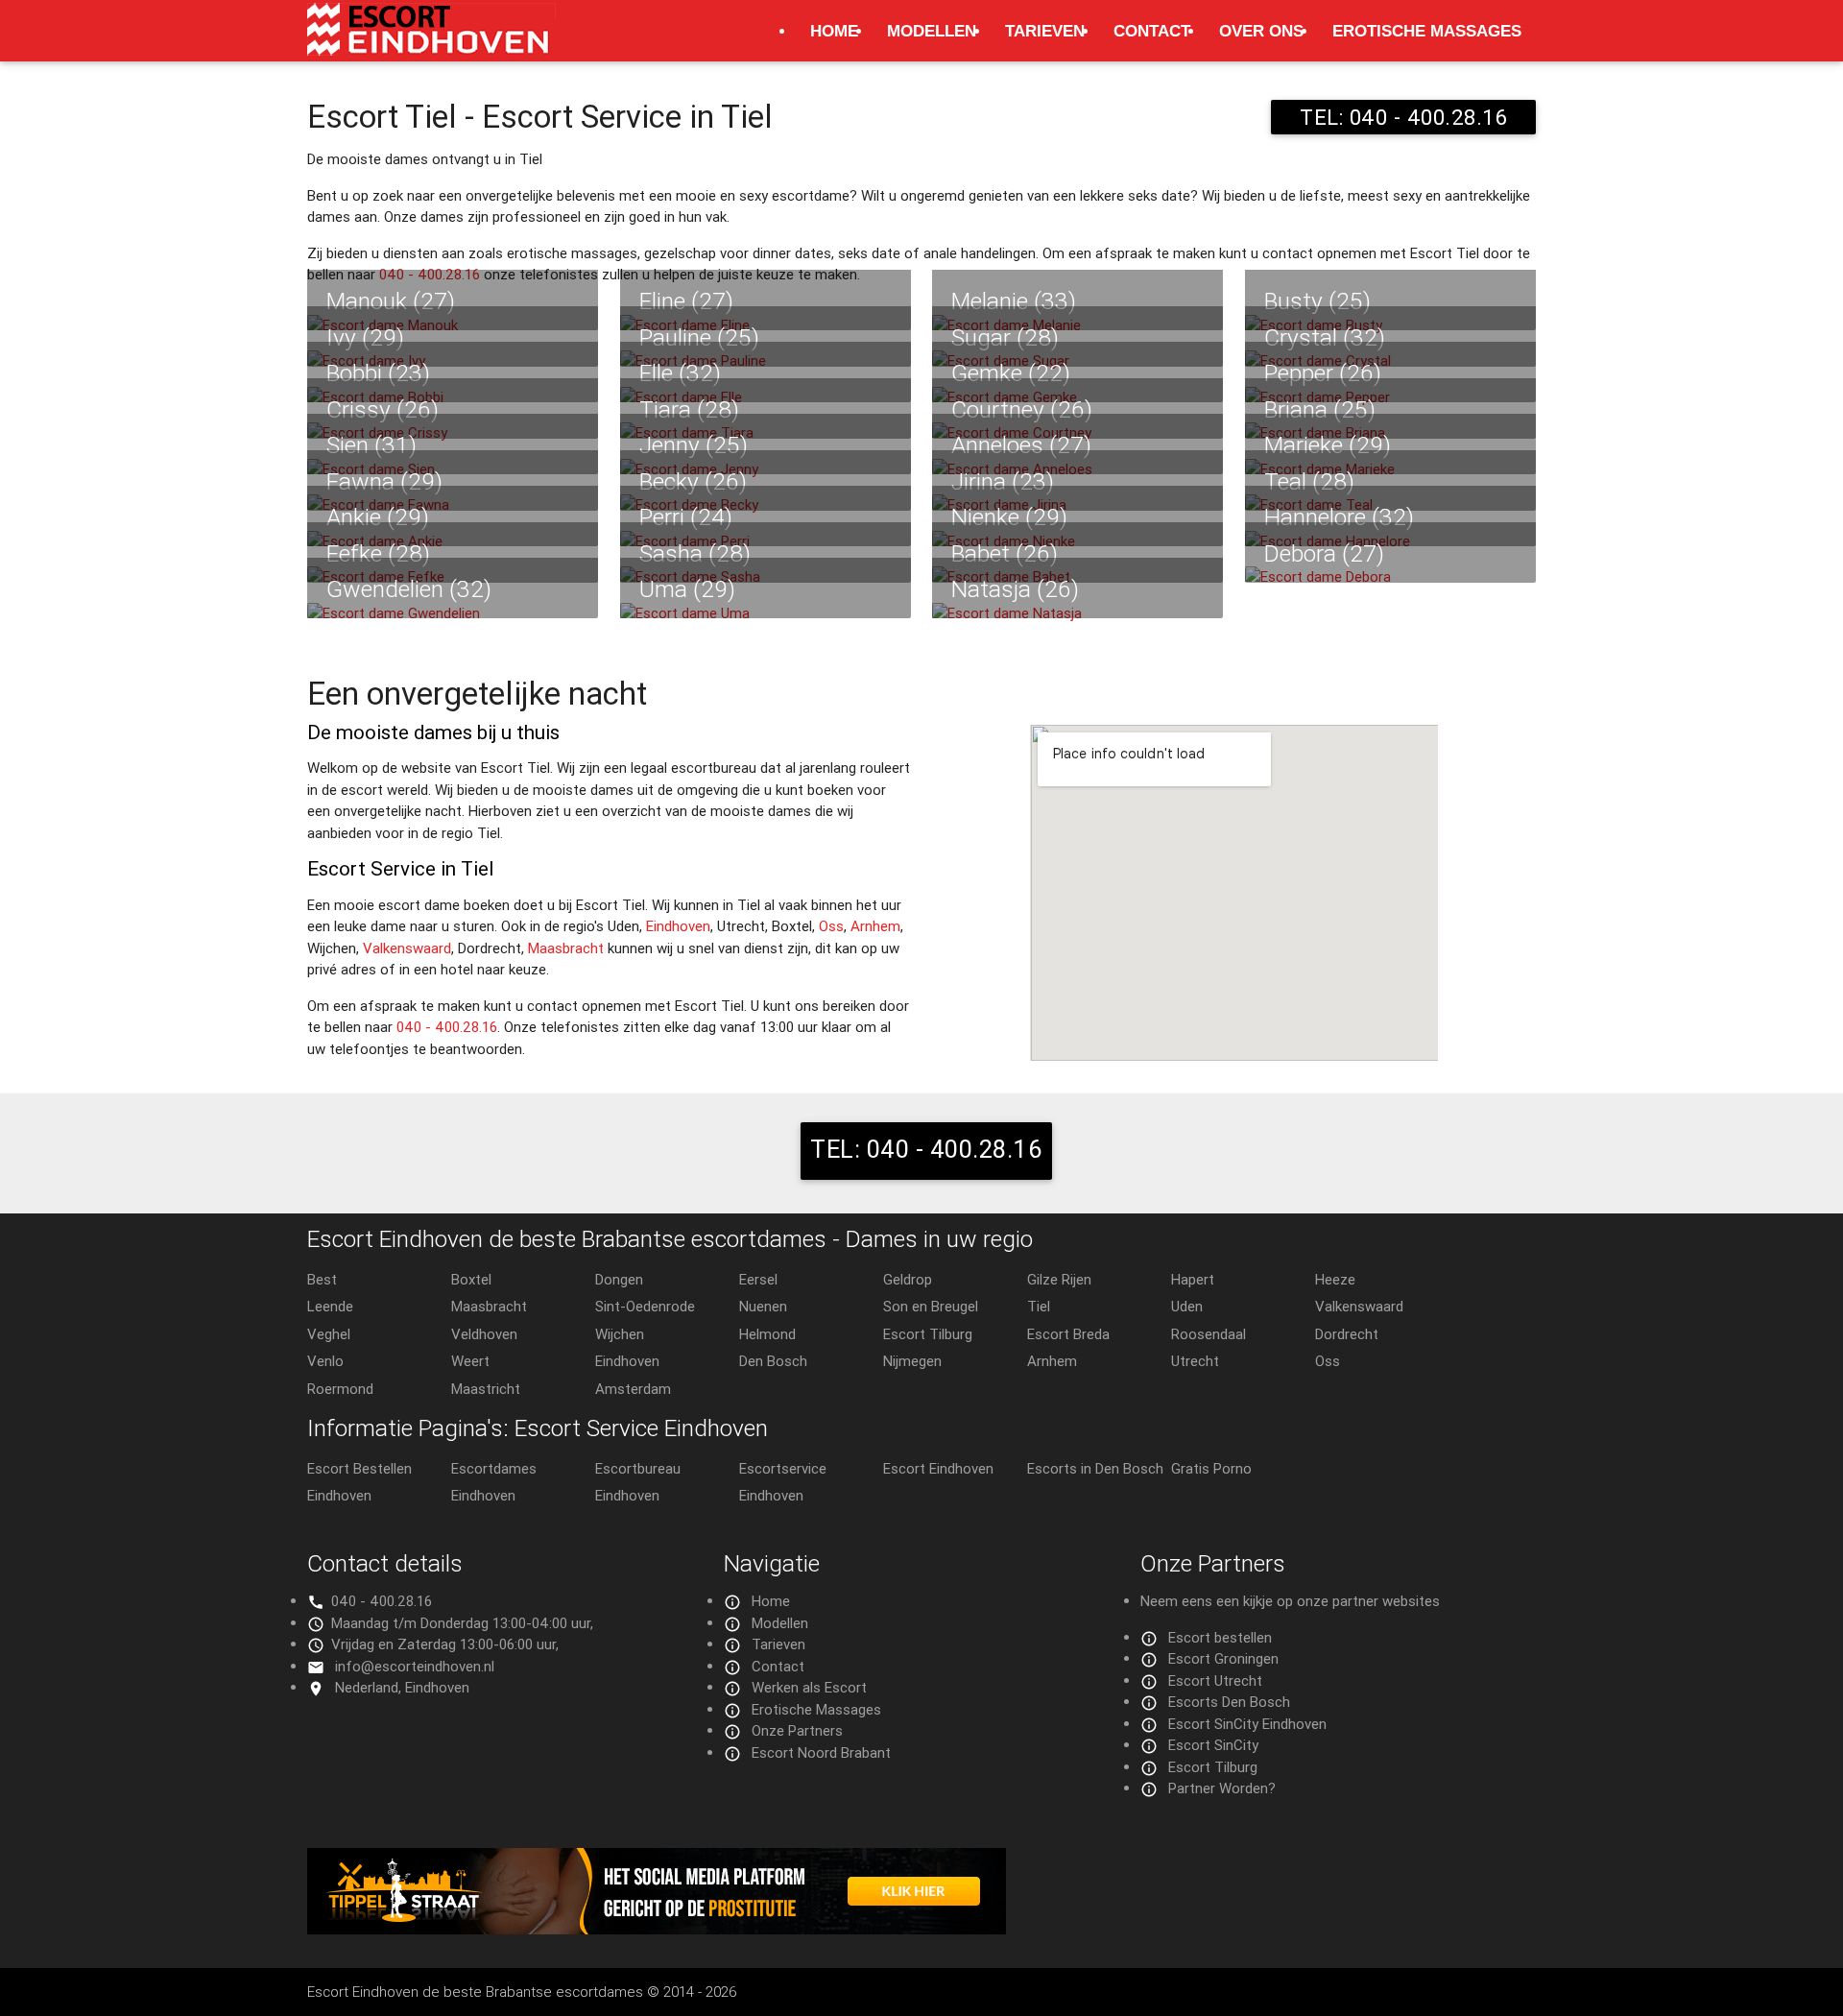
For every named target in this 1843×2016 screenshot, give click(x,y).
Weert (470, 1361)
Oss (831, 926)
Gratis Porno (1211, 1468)
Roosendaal (1209, 1334)
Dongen (619, 1279)
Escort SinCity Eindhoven (1247, 1724)
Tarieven (1045, 31)
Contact (1152, 31)
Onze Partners (797, 1730)
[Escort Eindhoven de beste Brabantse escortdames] (431, 39)
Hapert (1193, 1279)
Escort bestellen (1220, 1637)
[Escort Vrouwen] (921, 1891)
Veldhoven (484, 1334)
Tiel (1039, 1306)
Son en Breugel (931, 1306)
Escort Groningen (1223, 1658)
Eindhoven (678, 926)
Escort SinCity (1213, 1745)
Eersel (758, 1279)
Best (322, 1279)
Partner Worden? (1222, 1788)
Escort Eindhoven (938, 1468)
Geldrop (908, 1279)
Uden (1187, 1306)
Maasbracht (566, 948)
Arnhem (875, 926)
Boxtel (471, 1279)
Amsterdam (633, 1389)
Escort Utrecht (1215, 1680)
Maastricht (486, 1389)
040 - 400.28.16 (447, 1027)
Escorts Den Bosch (1229, 1702)
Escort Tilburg (928, 1334)
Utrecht (1195, 1361)
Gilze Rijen (1059, 1279)
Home (834, 31)
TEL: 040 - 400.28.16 (1403, 117)
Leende (330, 1306)
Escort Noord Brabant (821, 1752)
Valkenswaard (407, 948)
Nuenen (763, 1306)
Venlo (325, 1361)
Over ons (1261, 31)
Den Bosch (773, 1361)
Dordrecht (1347, 1334)
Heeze (1335, 1279)
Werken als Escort (809, 1687)
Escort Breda (1068, 1334)
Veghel (329, 1334)
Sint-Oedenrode (645, 1306)
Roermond (340, 1389)
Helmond (767, 1334)
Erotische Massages (1427, 31)
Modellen (932, 31)
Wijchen (620, 1334)
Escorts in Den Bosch (1095, 1468)
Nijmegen (912, 1361)
